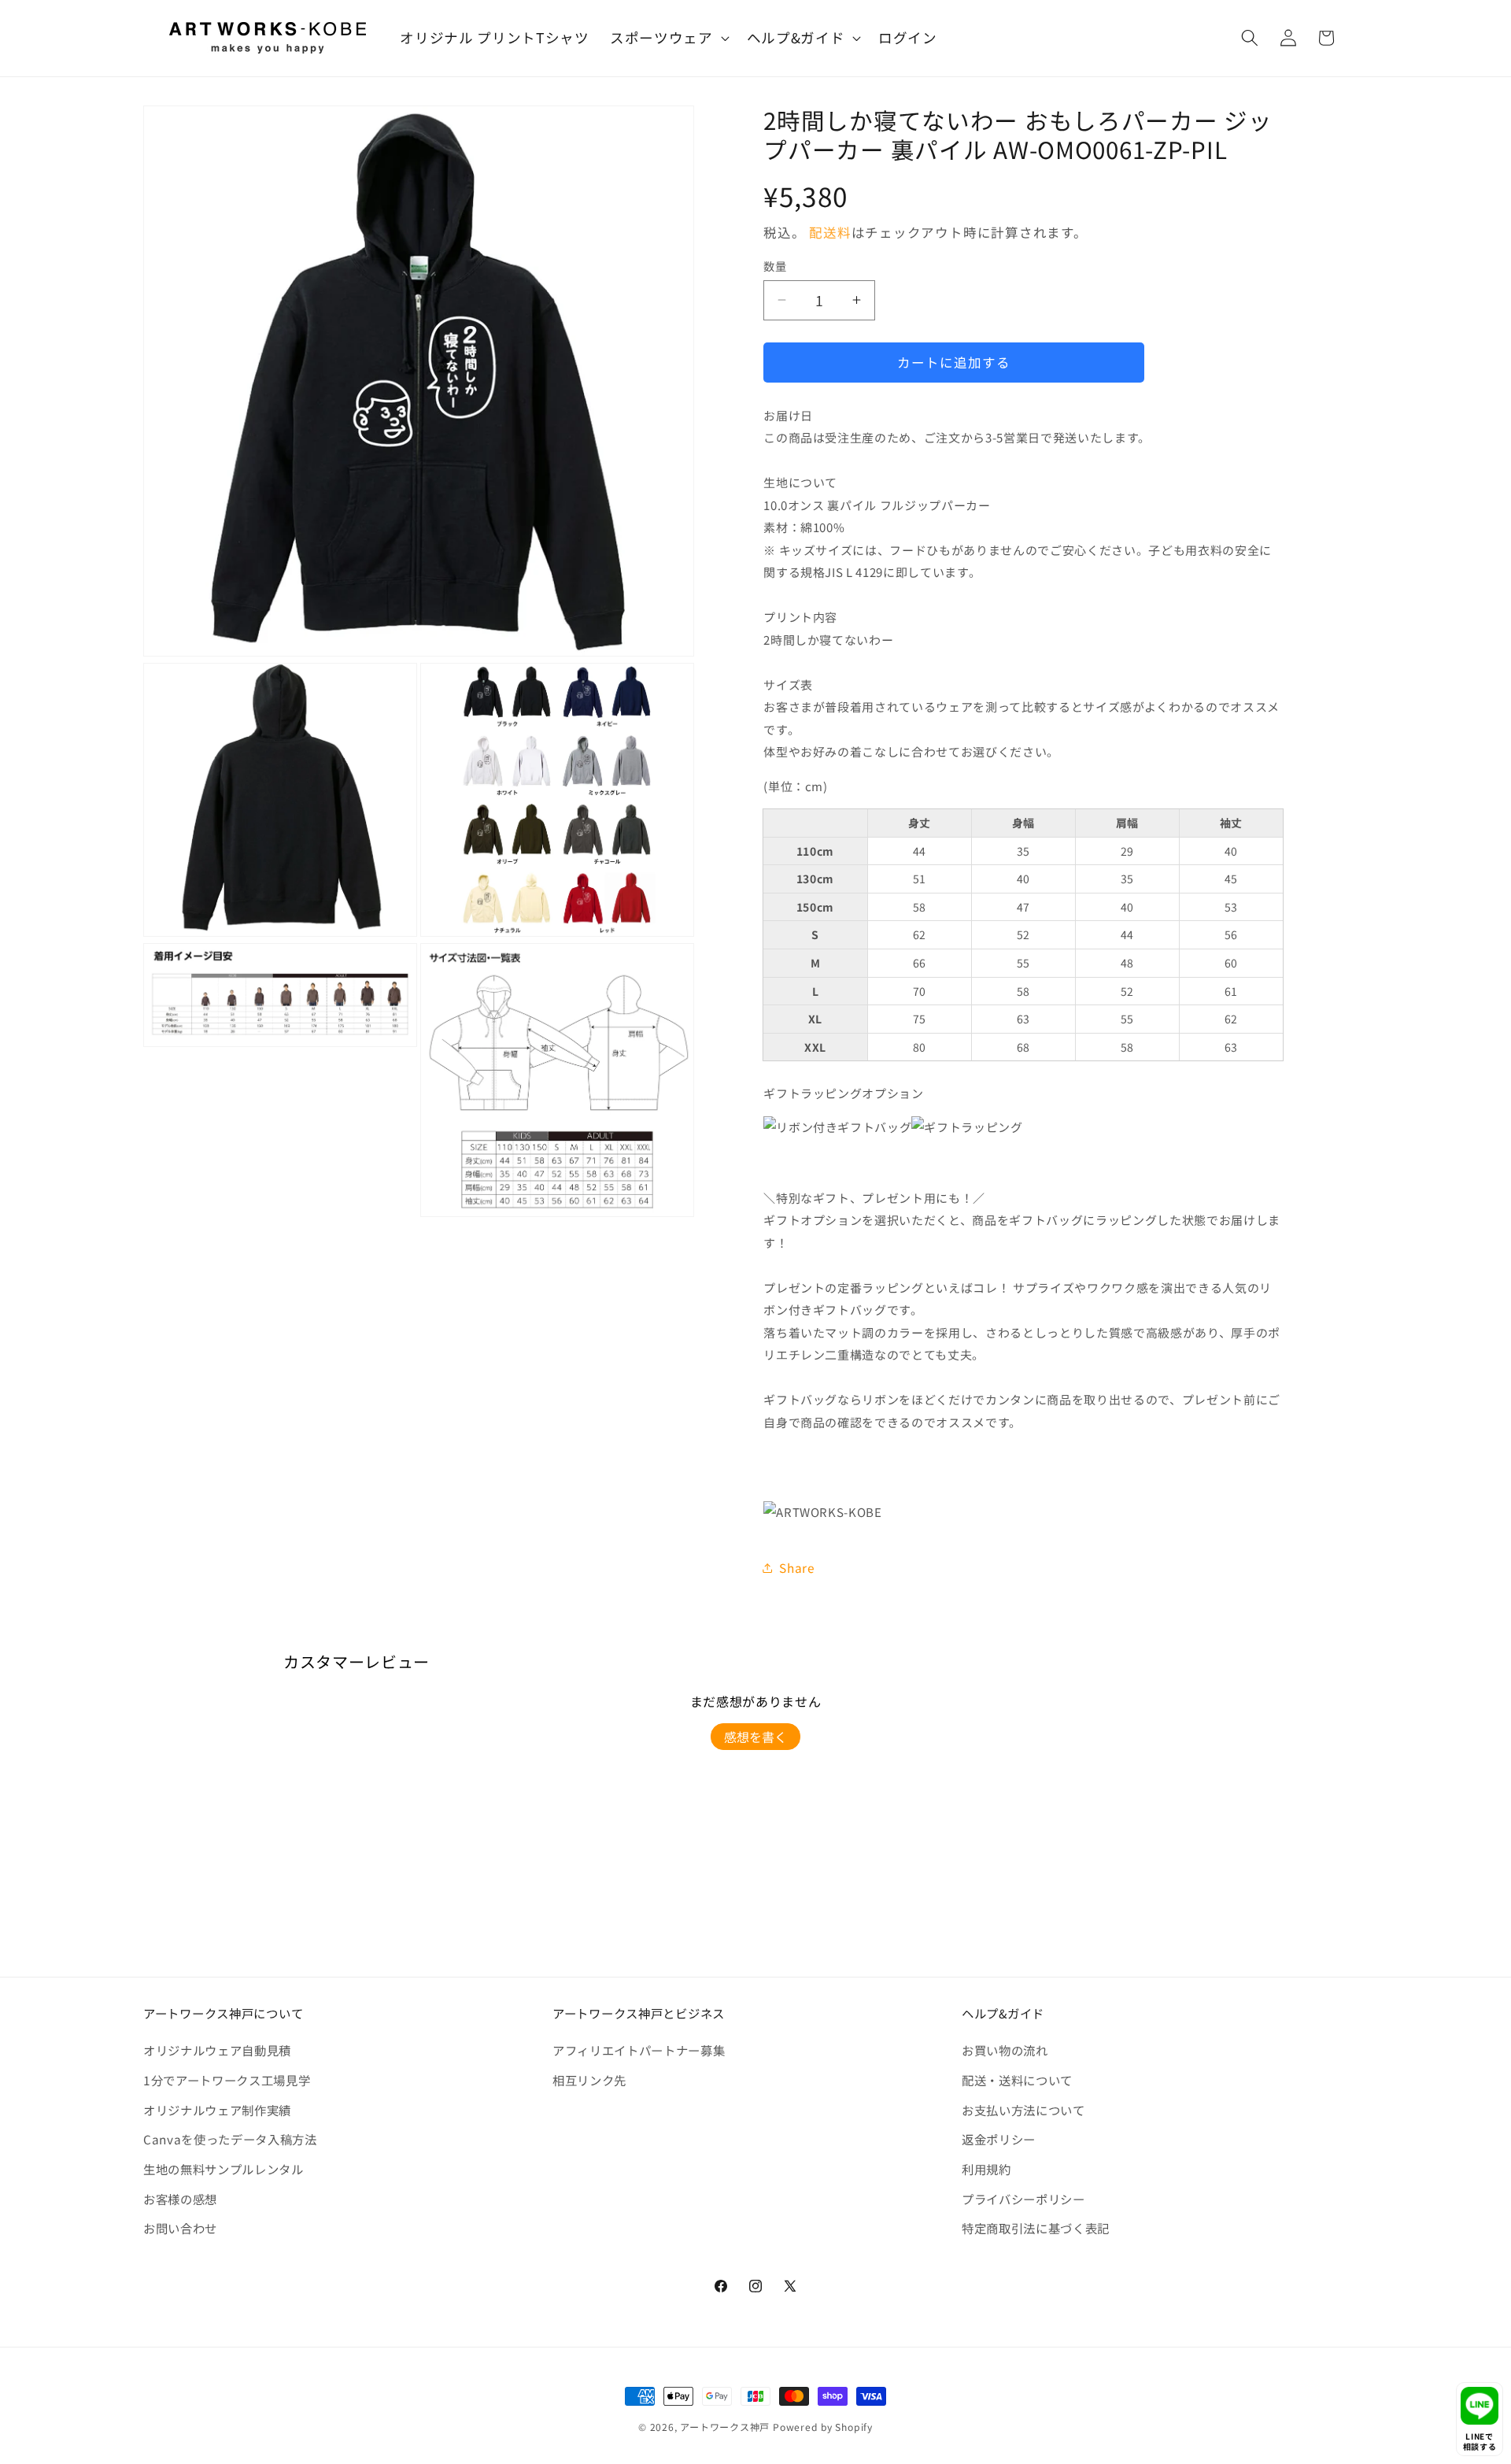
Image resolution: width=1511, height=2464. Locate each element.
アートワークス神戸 (725, 2427)
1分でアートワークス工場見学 (227, 2080)
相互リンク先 (589, 2080)
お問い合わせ (180, 2228)
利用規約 (986, 2169)
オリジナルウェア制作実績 (217, 2110)
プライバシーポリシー (1023, 2199)
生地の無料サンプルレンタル (224, 2169)
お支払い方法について (1023, 2110)
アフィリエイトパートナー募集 (639, 2050)
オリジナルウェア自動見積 (217, 2050)
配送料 (830, 232)
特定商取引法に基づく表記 (1036, 2228)
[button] (668, 38)
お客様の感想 (180, 2199)
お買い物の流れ (1005, 2050)
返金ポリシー (999, 2139)
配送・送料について (1017, 2080)
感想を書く (755, 1737)
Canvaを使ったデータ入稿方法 (230, 2139)
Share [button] (797, 1567)
